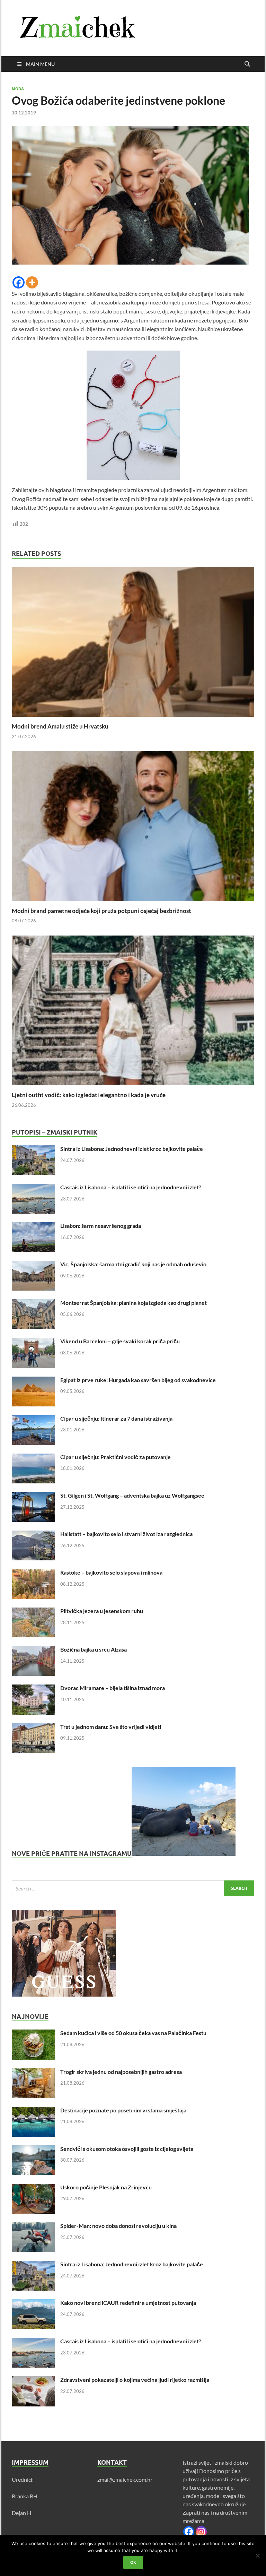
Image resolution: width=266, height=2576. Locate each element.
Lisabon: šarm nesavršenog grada (101, 1226)
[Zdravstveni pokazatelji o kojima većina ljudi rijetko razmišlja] (33, 2380)
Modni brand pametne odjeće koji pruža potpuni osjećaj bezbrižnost (101, 911)
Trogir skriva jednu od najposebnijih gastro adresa (121, 2072)
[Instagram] (201, 2532)
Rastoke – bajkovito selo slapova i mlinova (111, 1572)
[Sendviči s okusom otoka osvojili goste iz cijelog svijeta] (33, 2149)
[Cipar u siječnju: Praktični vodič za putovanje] (33, 1458)
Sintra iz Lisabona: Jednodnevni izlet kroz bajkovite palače (132, 1149)
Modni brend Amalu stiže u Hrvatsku (60, 726)
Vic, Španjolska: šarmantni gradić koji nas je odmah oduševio (133, 1264)
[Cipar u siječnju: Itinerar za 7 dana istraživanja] (33, 1419)
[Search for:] (133, 1888)
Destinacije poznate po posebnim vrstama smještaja (123, 2110)
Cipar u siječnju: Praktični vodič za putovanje (116, 1457)
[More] (32, 282)
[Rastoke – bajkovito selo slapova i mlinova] (33, 1573)
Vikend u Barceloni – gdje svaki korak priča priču (120, 1341)
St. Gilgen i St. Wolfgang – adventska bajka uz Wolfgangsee (132, 1495)
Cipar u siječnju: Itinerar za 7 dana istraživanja (116, 1418)
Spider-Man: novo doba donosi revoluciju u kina (118, 2226)
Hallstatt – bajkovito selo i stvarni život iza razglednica (126, 1534)
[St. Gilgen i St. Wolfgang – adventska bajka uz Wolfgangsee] (33, 1496)
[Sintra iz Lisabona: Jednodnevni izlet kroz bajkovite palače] (33, 1149)
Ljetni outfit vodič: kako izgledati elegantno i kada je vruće (89, 1095)
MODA (18, 89)
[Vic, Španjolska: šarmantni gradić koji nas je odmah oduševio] (33, 1265)
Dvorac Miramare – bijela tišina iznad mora (113, 1688)
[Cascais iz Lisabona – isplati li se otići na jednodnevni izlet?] (33, 1188)
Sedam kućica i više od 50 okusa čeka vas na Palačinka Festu (133, 2033)
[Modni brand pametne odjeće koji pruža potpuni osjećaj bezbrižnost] (133, 828)
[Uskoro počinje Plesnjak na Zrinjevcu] (33, 2188)
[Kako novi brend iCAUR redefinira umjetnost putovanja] (33, 2303)
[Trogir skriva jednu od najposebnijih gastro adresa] (33, 2072)
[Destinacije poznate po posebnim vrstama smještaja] (33, 2111)
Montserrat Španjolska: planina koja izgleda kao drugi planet (134, 1303)
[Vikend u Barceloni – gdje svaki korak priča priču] (33, 1342)
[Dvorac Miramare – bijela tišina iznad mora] (33, 1688)
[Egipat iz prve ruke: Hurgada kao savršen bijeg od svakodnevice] (33, 1381)
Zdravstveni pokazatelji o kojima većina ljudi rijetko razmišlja (135, 2380)
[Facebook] (19, 282)
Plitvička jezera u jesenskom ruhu (102, 1611)
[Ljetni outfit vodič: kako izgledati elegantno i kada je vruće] (133, 1013)
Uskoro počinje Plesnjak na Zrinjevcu (106, 2187)
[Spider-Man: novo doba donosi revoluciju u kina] (33, 2226)
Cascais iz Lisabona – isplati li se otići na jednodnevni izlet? (131, 1187)
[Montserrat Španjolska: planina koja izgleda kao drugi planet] (33, 1303)
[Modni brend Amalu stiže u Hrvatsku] (133, 644)
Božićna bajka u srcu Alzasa (94, 1649)
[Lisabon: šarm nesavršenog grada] (33, 1226)
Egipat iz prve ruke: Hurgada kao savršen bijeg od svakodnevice (138, 1380)
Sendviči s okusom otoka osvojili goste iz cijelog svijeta (127, 2149)
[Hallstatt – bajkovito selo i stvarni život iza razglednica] (33, 1535)
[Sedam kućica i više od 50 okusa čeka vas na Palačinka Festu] (33, 2034)
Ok (133, 2562)
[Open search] (247, 64)
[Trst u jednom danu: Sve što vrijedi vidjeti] (33, 1727)
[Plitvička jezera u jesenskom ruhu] (33, 1612)
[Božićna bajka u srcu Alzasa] (33, 1650)
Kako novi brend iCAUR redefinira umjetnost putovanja (128, 2303)
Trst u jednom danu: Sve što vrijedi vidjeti (111, 1727)
